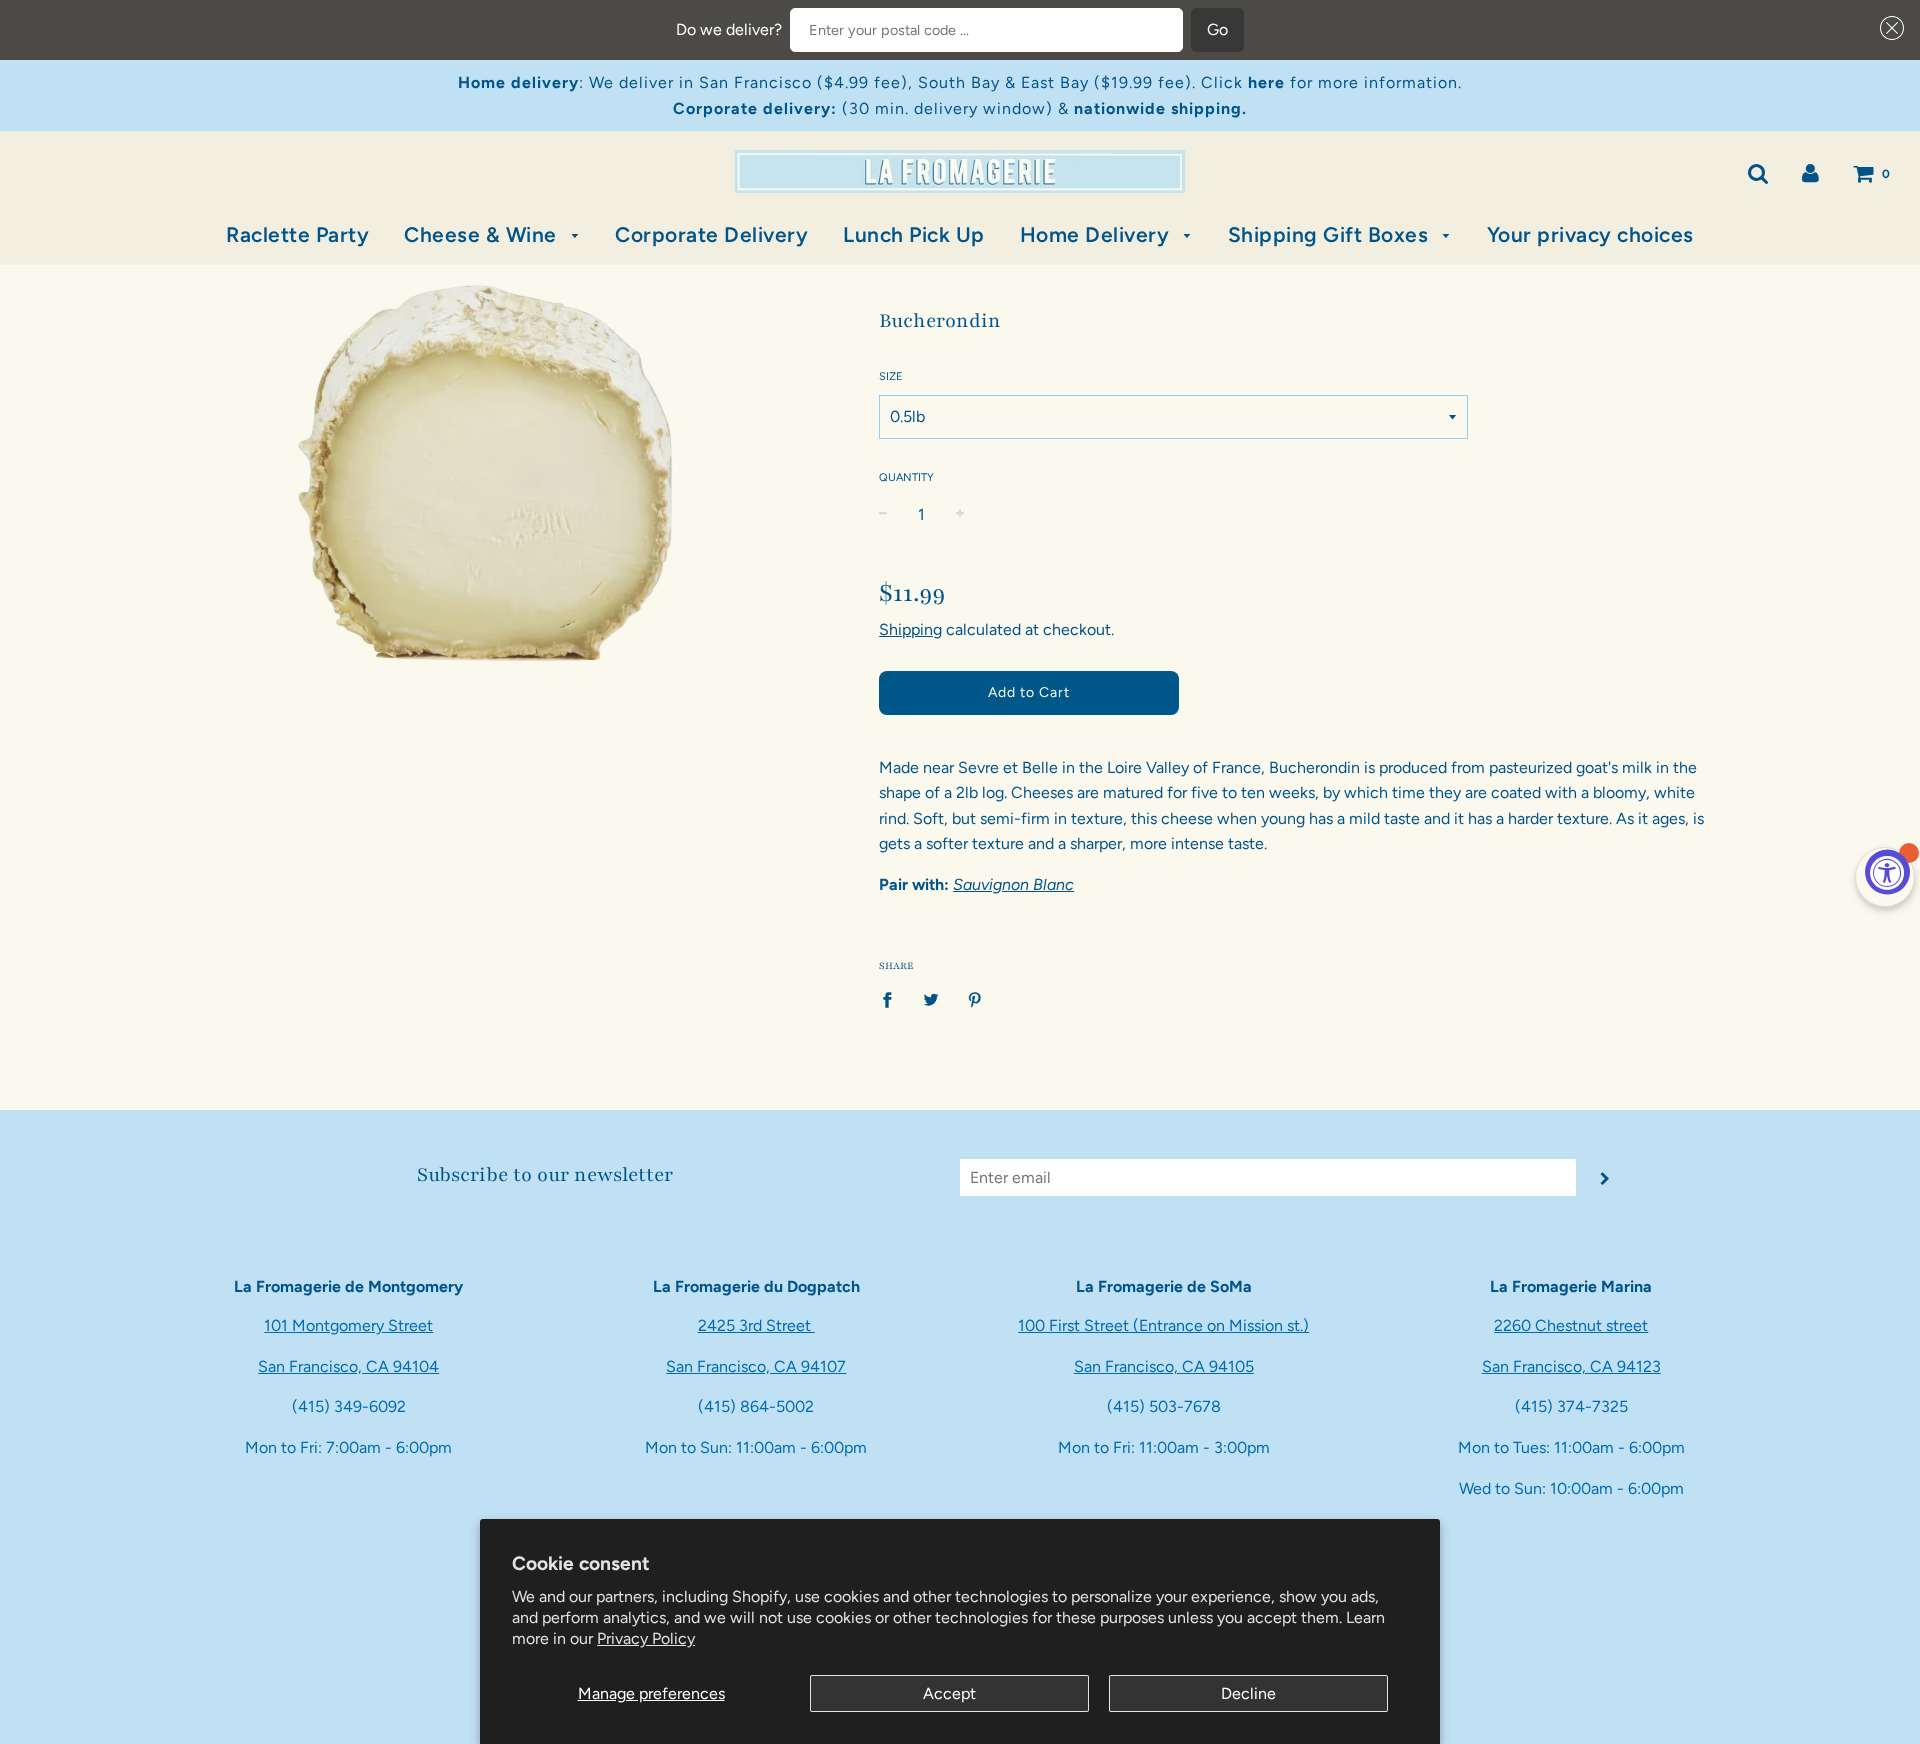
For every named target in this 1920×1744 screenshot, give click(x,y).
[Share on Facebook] (893, 999)
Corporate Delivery (711, 234)
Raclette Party (297, 234)
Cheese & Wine (483, 234)
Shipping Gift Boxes (1331, 234)
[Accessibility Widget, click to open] (1887, 872)
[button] (1888, 28)
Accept (949, 1693)
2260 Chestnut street (1571, 1325)
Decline (1248, 1693)
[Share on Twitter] (931, 999)
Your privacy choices (1590, 234)
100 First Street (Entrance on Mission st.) (1163, 1325)
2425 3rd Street (756, 1325)
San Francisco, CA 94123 (1571, 1366)
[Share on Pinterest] (975, 999)
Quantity (906, 477)
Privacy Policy (646, 1638)
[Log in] (1810, 172)
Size (891, 376)
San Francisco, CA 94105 (1164, 1366)
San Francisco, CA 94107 (756, 1366)
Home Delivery (1097, 234)
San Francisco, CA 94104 (348, 1366)
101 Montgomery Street (348, 1325)
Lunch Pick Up (914, 234)
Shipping (910, 629)
